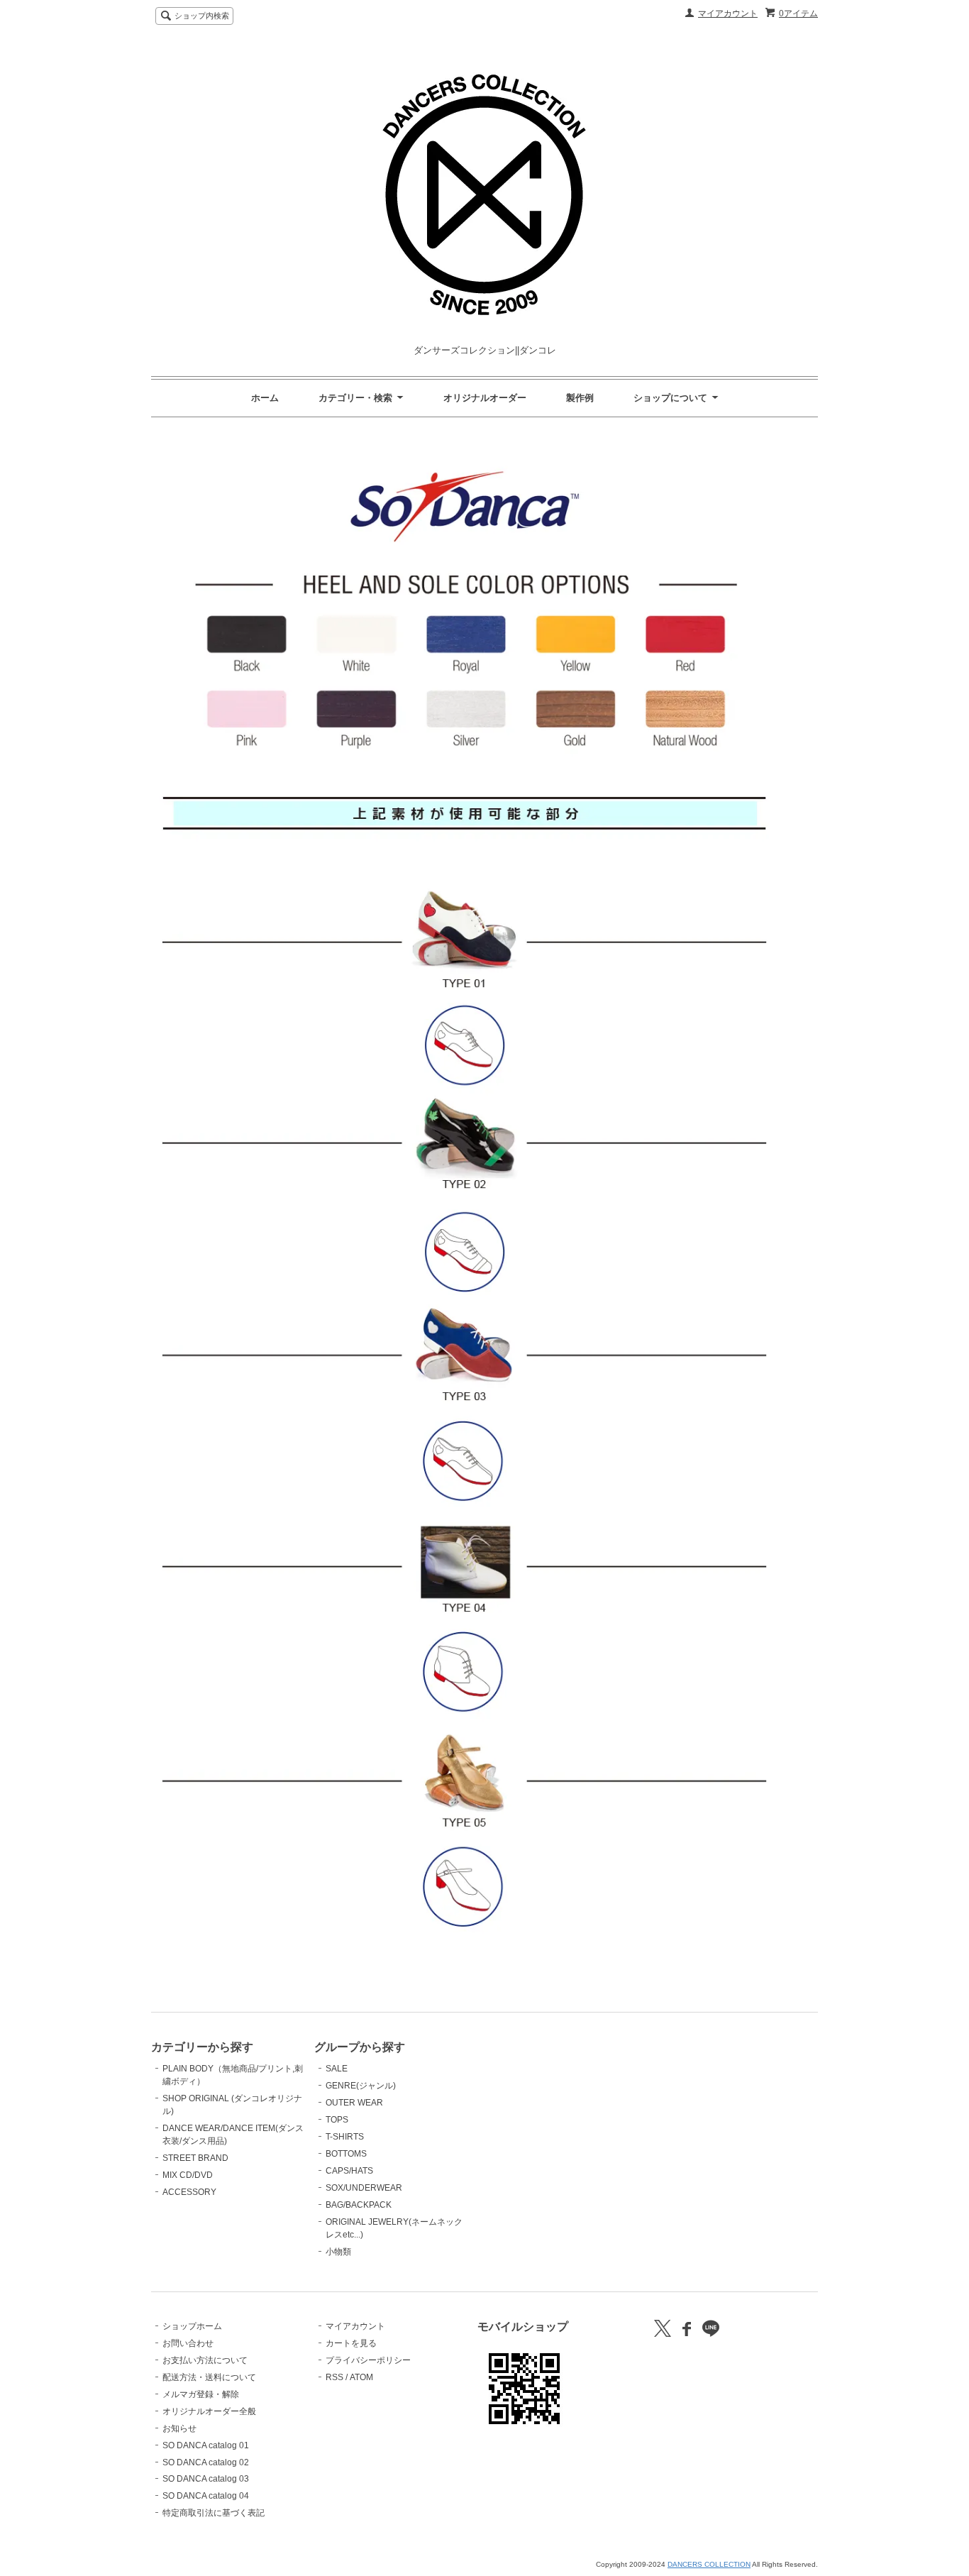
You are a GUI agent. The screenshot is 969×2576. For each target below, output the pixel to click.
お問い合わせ (188, 2343)
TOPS (337, 2120)
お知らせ (179, 2428)
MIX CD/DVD (188, 2175)
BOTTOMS (346, 2154)
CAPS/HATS (349, 2171)
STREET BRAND (195, 2158)
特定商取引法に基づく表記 (214, 2513)
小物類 (338, 2252)
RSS (334, 2377)
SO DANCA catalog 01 (206, 2445)
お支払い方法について (205, 2360)
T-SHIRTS (345, 2137)
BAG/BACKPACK (359, 2205)
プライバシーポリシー (368, 2360)
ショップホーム (192, 2326)
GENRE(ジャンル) (361, 2086)
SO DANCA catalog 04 (206, 2496)
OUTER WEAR (354, 2103)
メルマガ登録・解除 (201, 2394)
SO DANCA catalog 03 (206, 2479)
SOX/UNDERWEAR (364, 2188)
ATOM (361, 2377)
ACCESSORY (189, 2192)
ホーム (265, 398)
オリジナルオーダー (485, 398)
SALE (337, 2069)
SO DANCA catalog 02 (206, 2462)
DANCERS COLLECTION (709, 2564)
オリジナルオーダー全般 (209, 2411)
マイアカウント (728, 13)
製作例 (580, 398)
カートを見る (351, 2343)
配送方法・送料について (209, 2377)
